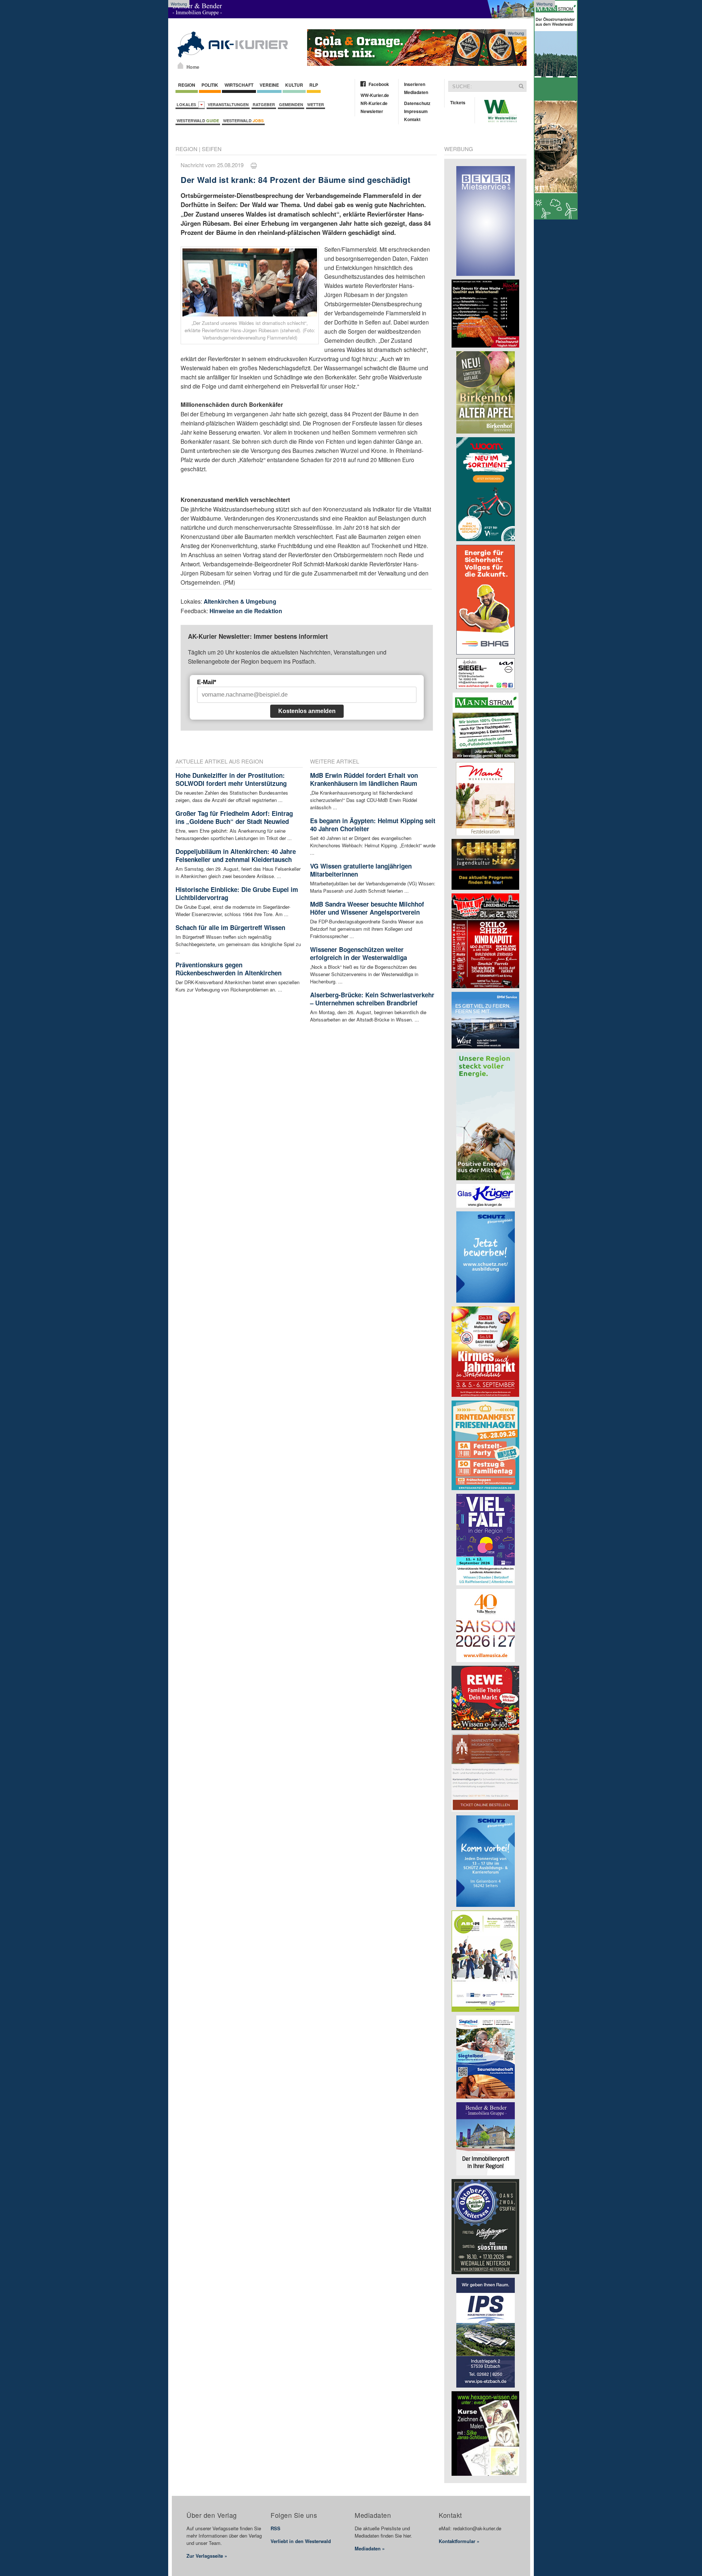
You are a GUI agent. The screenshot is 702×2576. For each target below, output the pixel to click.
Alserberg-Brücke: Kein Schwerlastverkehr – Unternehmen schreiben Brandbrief (372, 999)
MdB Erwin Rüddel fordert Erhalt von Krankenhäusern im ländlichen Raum (364, 779)
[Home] (180, 65)
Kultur (294, 85)
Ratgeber (264, 104)
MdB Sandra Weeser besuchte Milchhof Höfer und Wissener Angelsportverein (367, 908)
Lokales (187, 104)
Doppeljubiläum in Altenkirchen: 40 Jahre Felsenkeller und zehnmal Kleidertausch (236, 855)
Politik (210, 85)
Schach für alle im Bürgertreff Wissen (230, 927)
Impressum (416, 111)
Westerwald (198, 121)
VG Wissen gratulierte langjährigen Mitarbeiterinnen (361, 870)
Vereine (269, 85)
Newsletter (372, 111)
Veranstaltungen (228, 104)
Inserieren (415, 84)
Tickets (458, 102)
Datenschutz (417, 103)
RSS (275, 2528)
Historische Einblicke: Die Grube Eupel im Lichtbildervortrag (237, 893)
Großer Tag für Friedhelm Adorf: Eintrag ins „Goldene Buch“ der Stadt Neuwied (234, 817)
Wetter (316, 104)
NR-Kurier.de (374, 103)
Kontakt (412, 119)
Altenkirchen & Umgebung (240, 601)
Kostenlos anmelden (307, 711)
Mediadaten (416, 92)
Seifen (212, 149)
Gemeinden (291, 104)
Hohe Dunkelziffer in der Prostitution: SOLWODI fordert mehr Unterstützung (231, 779)
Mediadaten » (370, 2548)
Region (187, 85)
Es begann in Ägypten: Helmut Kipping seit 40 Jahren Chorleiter (373, 825)
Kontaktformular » (459, 2541)
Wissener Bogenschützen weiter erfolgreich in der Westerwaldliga (358, 953)
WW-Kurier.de (375, 95)
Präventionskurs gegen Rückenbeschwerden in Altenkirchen (229, 969)
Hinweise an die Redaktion (246, 611)
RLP (314, 85)
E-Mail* (207, 682)
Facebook (379, 84)
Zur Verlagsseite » (207, 2556)
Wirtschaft (239, 85)
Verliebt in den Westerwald (301, 2541)
